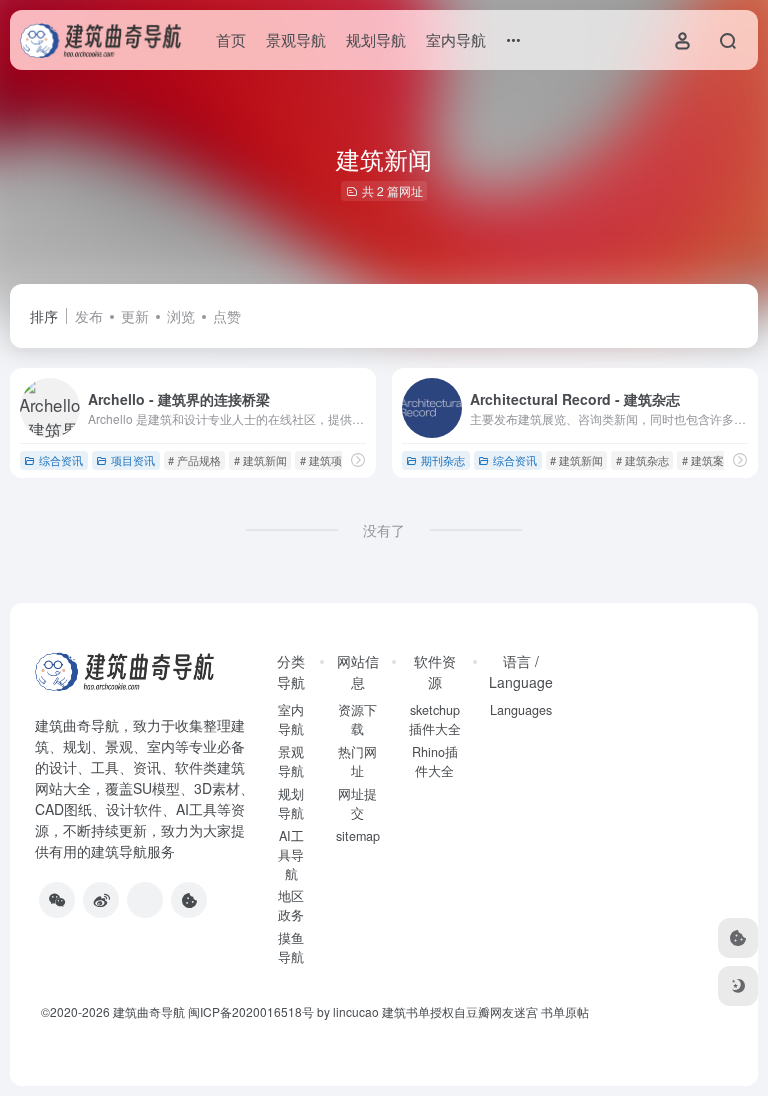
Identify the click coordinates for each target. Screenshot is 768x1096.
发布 (89, 316)
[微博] (101, 900)
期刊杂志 (443, 460)
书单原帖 (565, 1011)
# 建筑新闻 (260, 460)
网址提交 (357, 803)
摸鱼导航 (291, 947)
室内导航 (456, 39)
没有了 (384, 530)
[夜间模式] (738, 986)
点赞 (227, 316)
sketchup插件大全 (435, 719)
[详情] (358, 459)
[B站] (189, 900)
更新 (135, 316)
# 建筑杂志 (642, 460)
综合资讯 (61, 460)
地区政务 (291, 905)
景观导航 (296, 39)
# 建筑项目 (326, 460)
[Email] (145, 900)
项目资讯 (133, 460)
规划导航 (376, 39)
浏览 (181, 316)
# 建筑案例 (708, 460)
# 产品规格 (194, 460)
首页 (231, 39)
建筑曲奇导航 (77, 725)
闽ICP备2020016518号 (251, 1011)
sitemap (358, 836)
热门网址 (357, 761)
